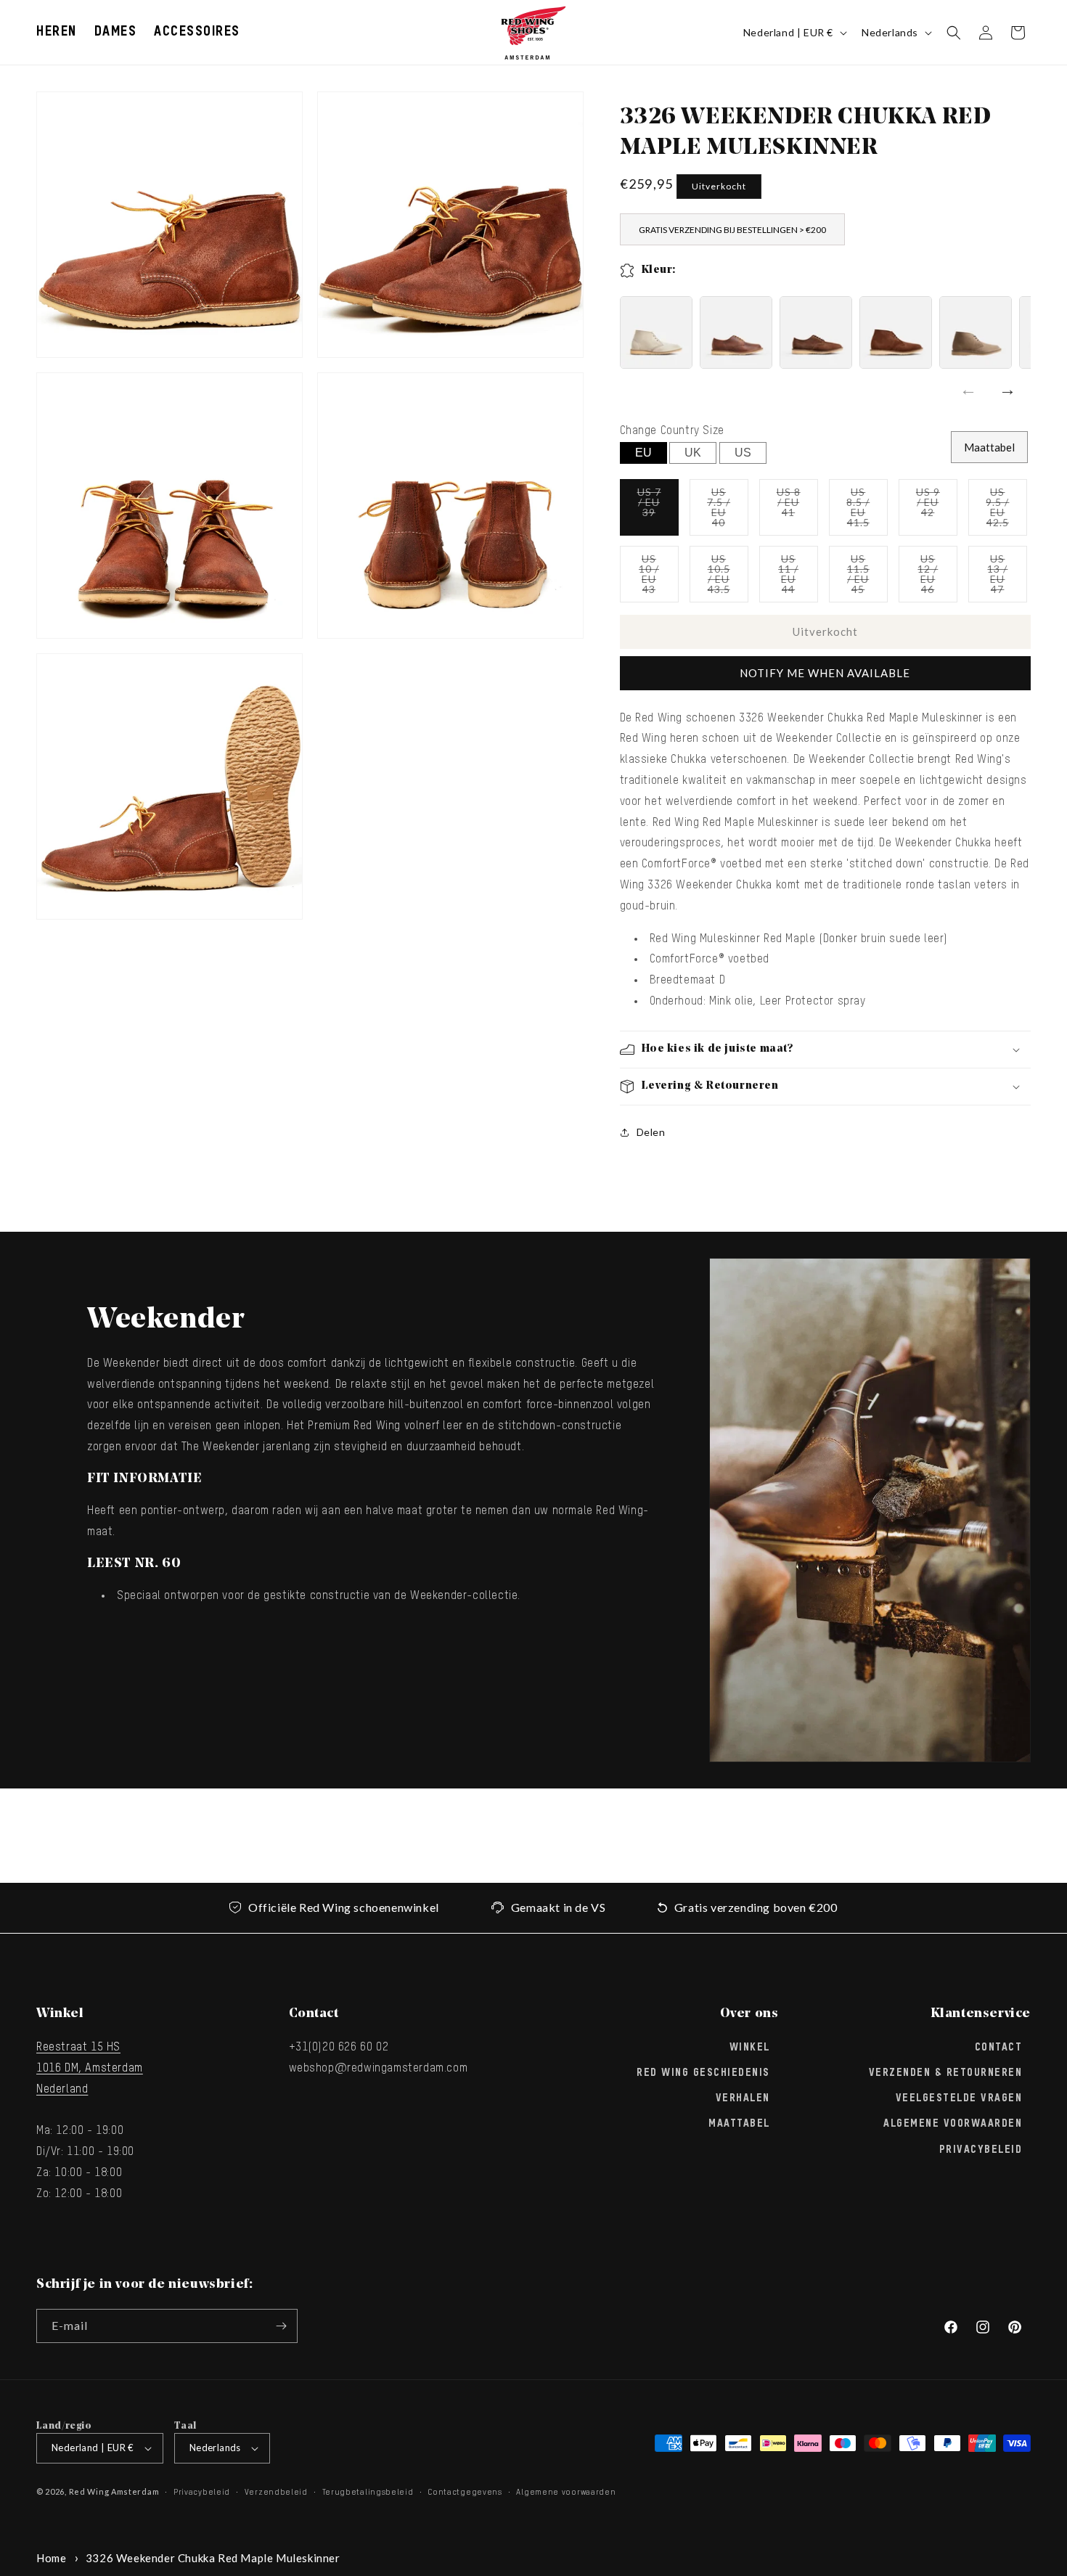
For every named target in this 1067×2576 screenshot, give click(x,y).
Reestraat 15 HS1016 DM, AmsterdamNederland (90, 2069)
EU (643, 453)
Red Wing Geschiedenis (703, 2073)
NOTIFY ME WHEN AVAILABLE (825, 673)
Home (51, 2558)
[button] (57, 32)
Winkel (750, 2048)
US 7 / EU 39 (658, 511)
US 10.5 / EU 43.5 (728, 577)
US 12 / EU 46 (937, 577)
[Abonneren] (281, 2326)
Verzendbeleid (276, 2492)
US (743, 453)
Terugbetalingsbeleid (368, 2492)
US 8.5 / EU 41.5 (867, 511)
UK (693, 453)
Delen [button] (651, 1132)
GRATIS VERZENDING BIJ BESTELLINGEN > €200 (732, 230)
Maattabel (989, 447)
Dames (116, 32)
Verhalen (743, 2098)
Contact (999, 2048)
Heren (57, 32)
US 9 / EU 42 (937, 511)
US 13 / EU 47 (1007, 577)
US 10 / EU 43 (659, 577)
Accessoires (197, 32)
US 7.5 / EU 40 (728, 511)
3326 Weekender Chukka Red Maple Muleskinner (213, 2558)
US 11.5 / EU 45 (867, 577)
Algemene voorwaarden (566, 2492)
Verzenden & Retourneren (946, 2073)
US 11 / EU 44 (798, 577)
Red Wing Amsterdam (114, 2491)
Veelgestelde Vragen (959, 2098)
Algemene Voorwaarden (953, 2125)
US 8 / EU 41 (797, 511)
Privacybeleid (981, 2150)
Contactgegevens (465, 2492)
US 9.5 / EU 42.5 (1006, 511)
